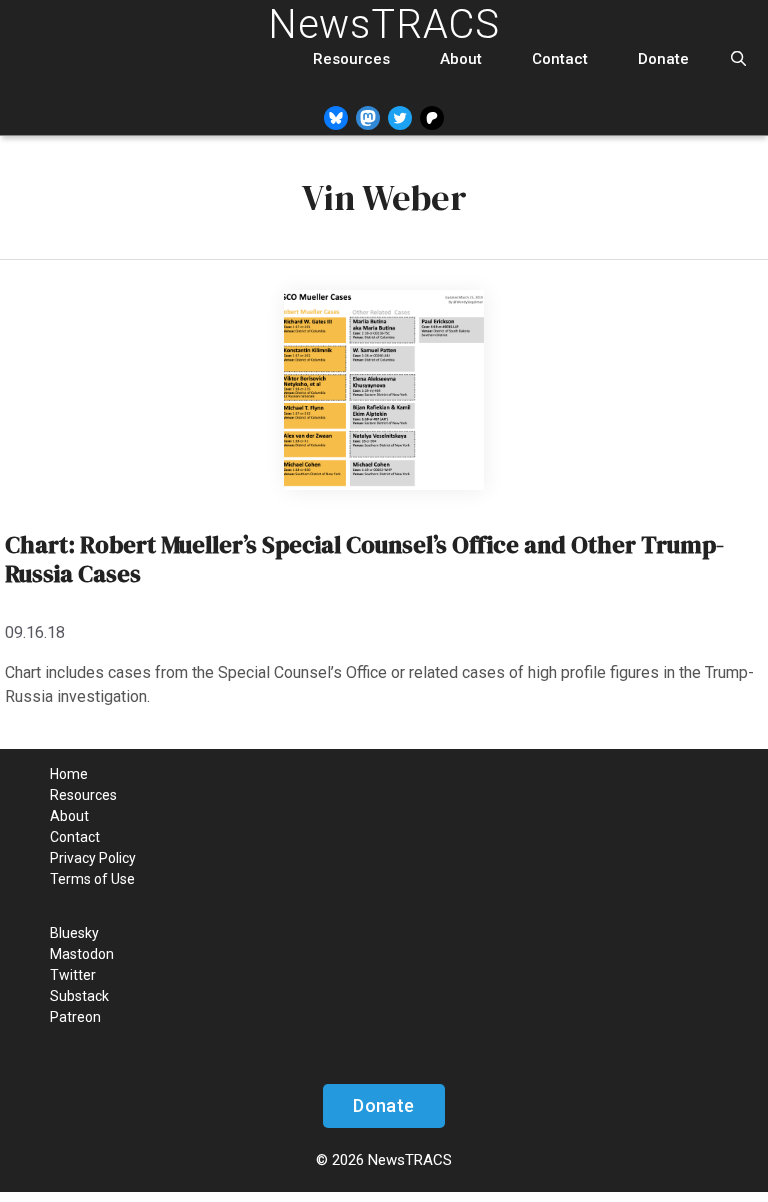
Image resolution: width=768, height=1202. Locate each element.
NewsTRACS (384, 24)
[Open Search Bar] (738, 59)
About (461, 59)
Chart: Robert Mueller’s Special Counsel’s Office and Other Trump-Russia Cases (364, 559)
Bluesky (74, 933)
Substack (79, 996)
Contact (560, 59)
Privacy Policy (93, 858)
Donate (663, 59)
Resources (351, 59)
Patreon (75, 1017)
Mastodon (82, 954)
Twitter (73, 975)
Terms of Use (92, 879)
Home (69, 774)
